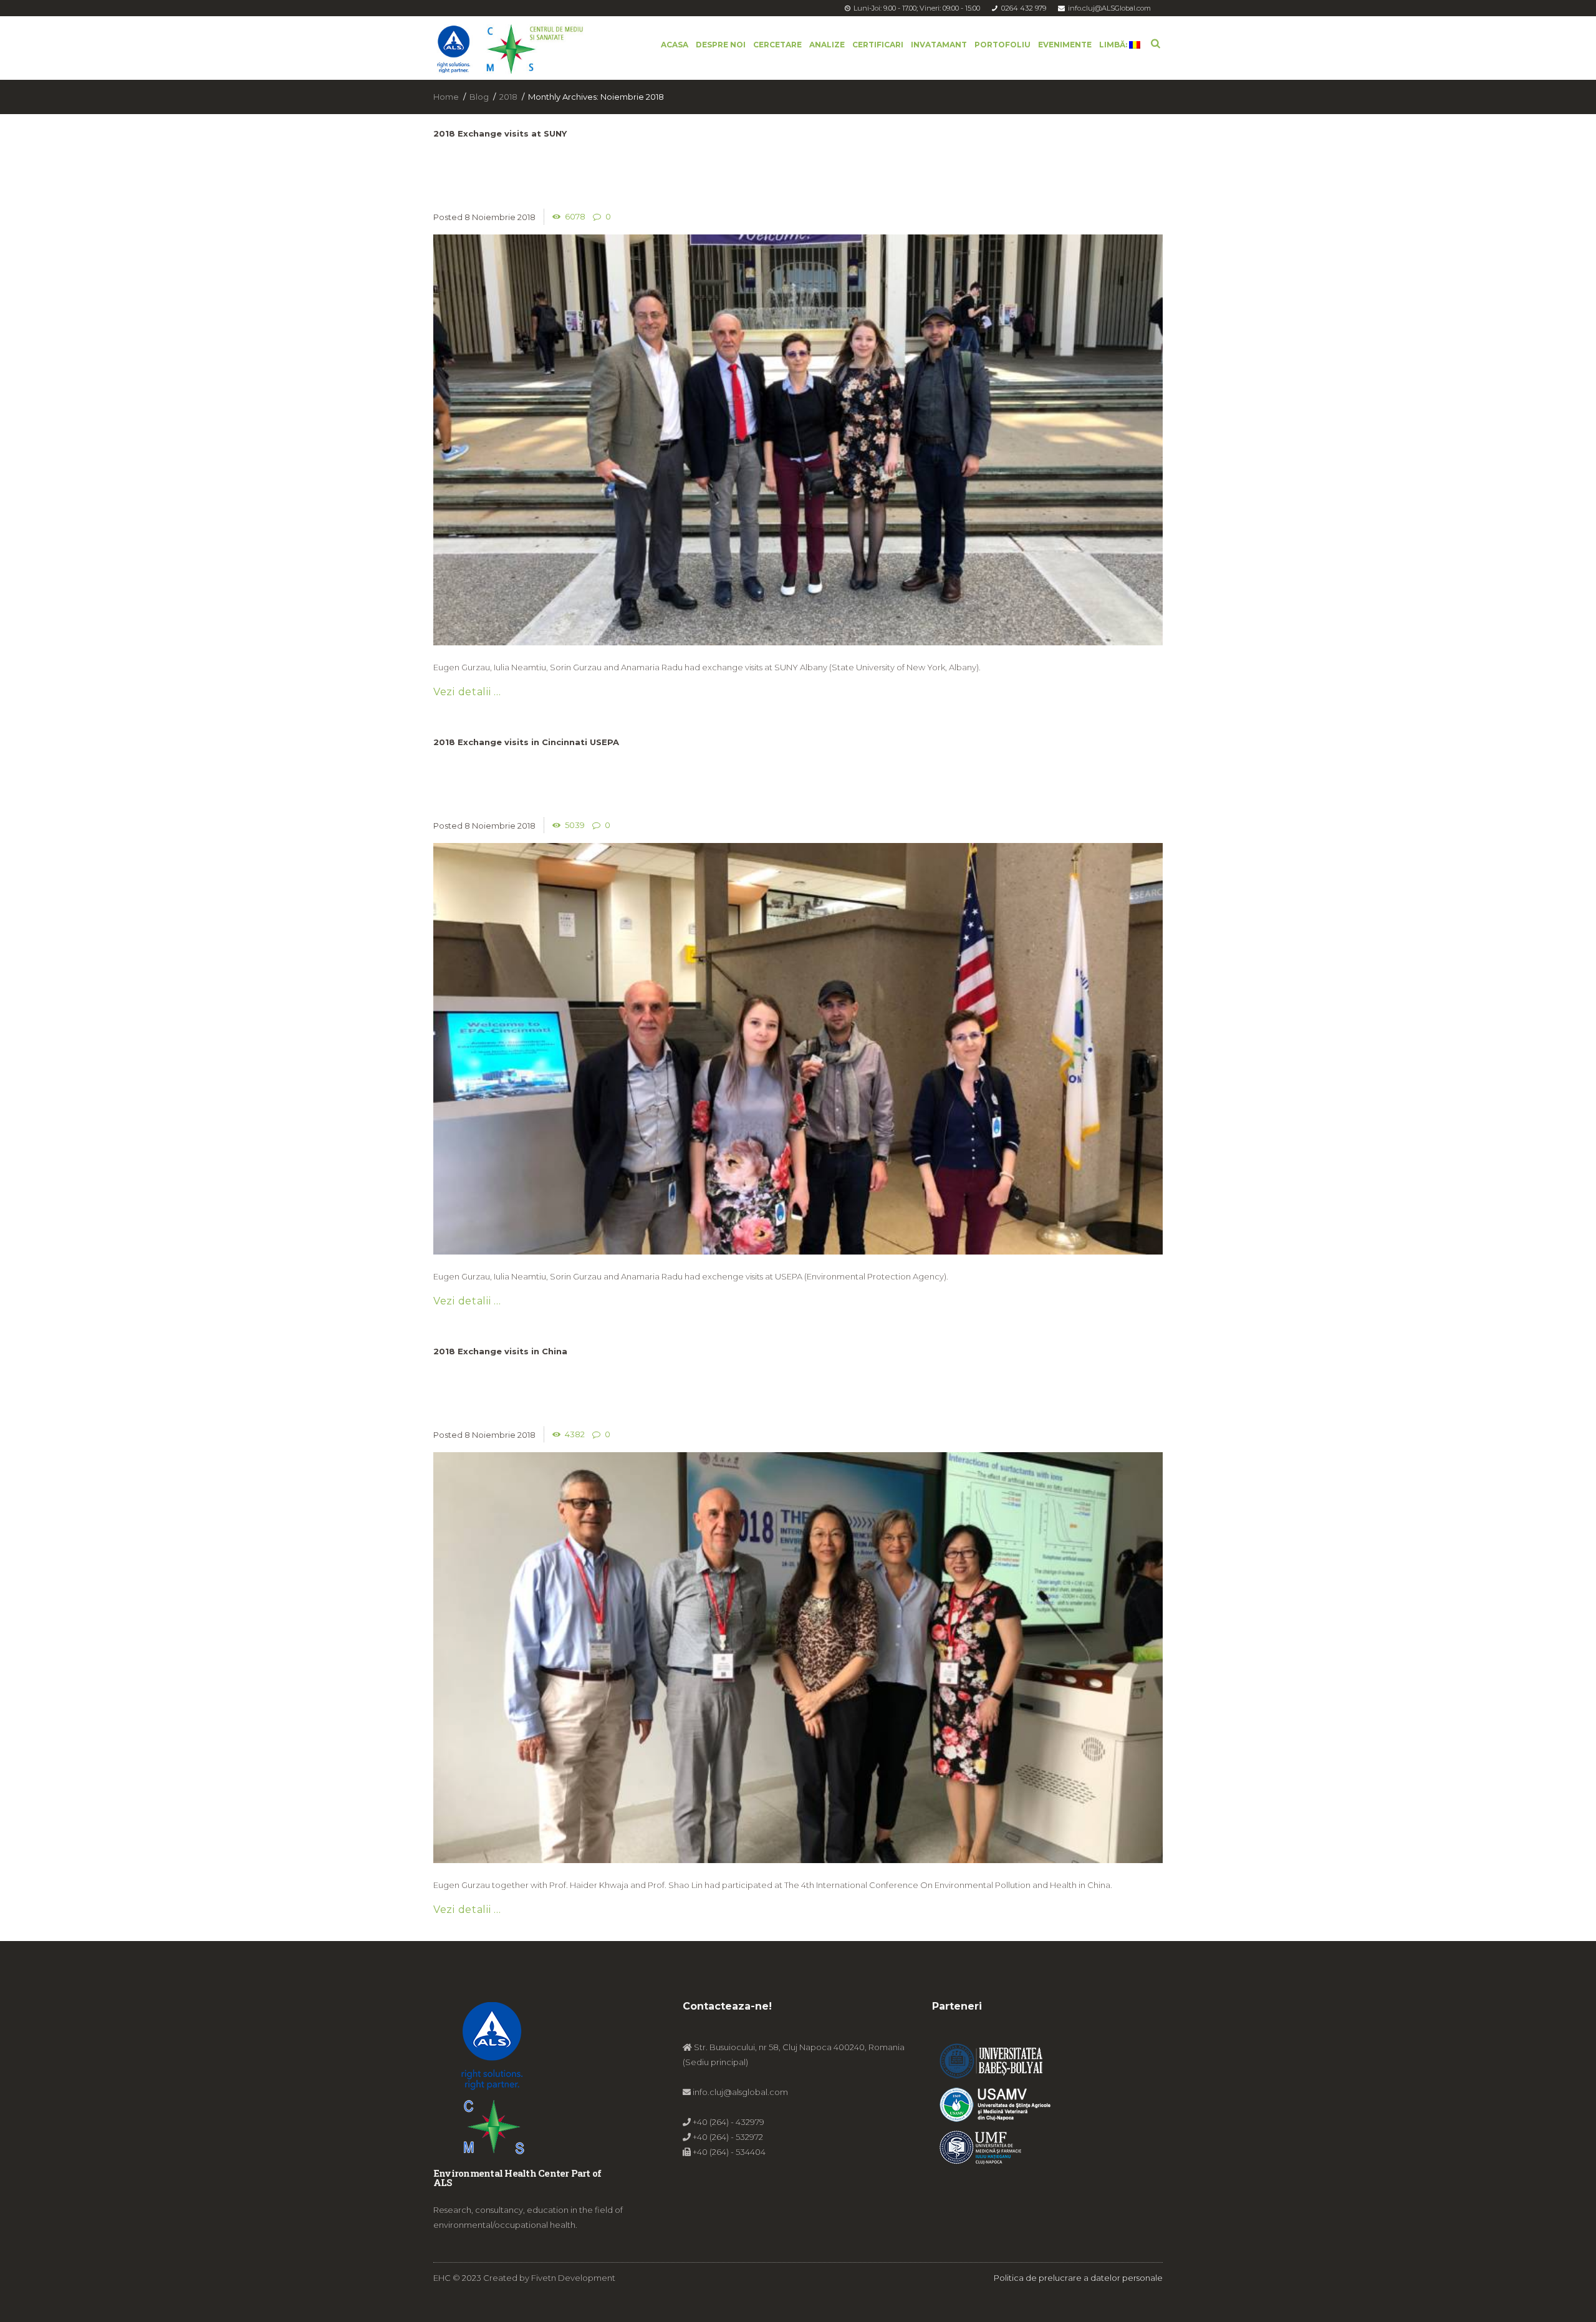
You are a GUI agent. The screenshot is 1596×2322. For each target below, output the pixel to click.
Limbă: (1114, 45)
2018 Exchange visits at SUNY (500, 133)
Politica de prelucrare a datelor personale (1078, 2278)
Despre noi (721, 45)
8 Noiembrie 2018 (500, 217)
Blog (479, 97)
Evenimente (1065, 45)
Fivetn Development (573, 2278)
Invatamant (939, 45)
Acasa (675, 45)
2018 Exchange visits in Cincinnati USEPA (526, 742)
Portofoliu (1002, 45)
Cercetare (777, 45)
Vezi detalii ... (467, 692)
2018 (508, 97)
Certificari (878, 45)
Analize (827, 45)
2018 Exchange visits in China (500, 1351)
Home (446, 97)
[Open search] (1156, 42)
